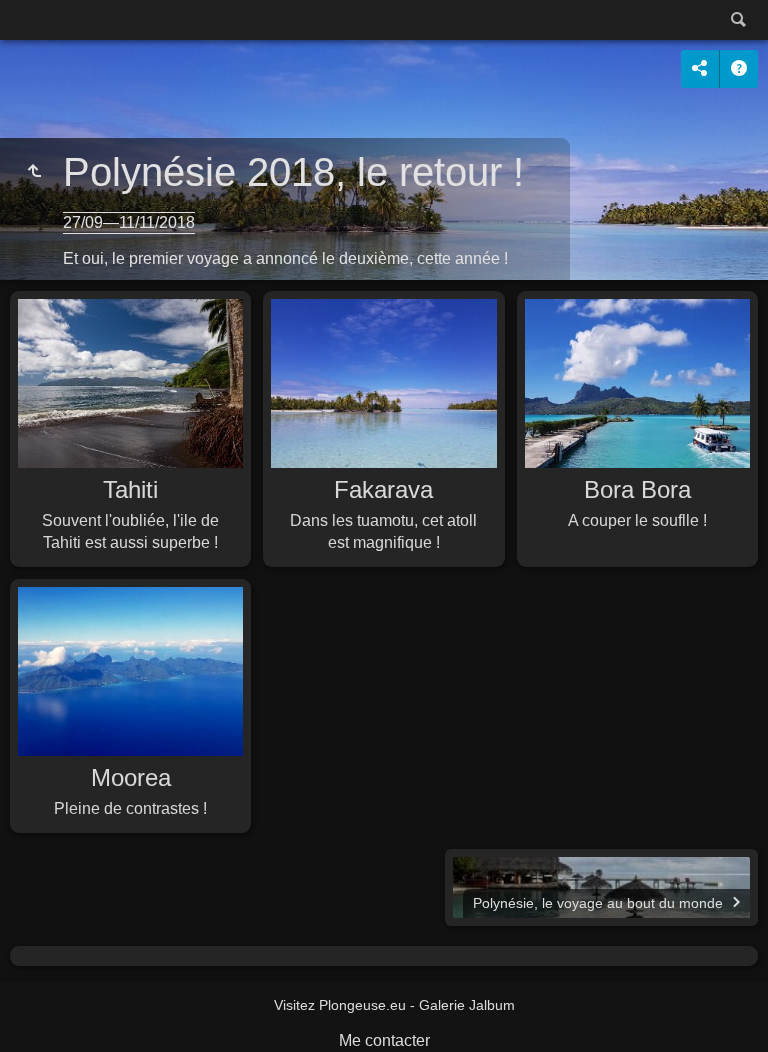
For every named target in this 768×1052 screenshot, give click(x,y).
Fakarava (383, 489)
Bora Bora (637, 489)
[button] (40, 1011)
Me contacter (384, 1040)
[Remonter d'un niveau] (34, 172)
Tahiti (130, 489)
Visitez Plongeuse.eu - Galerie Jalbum (394, 1005)
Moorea (131, 777)
